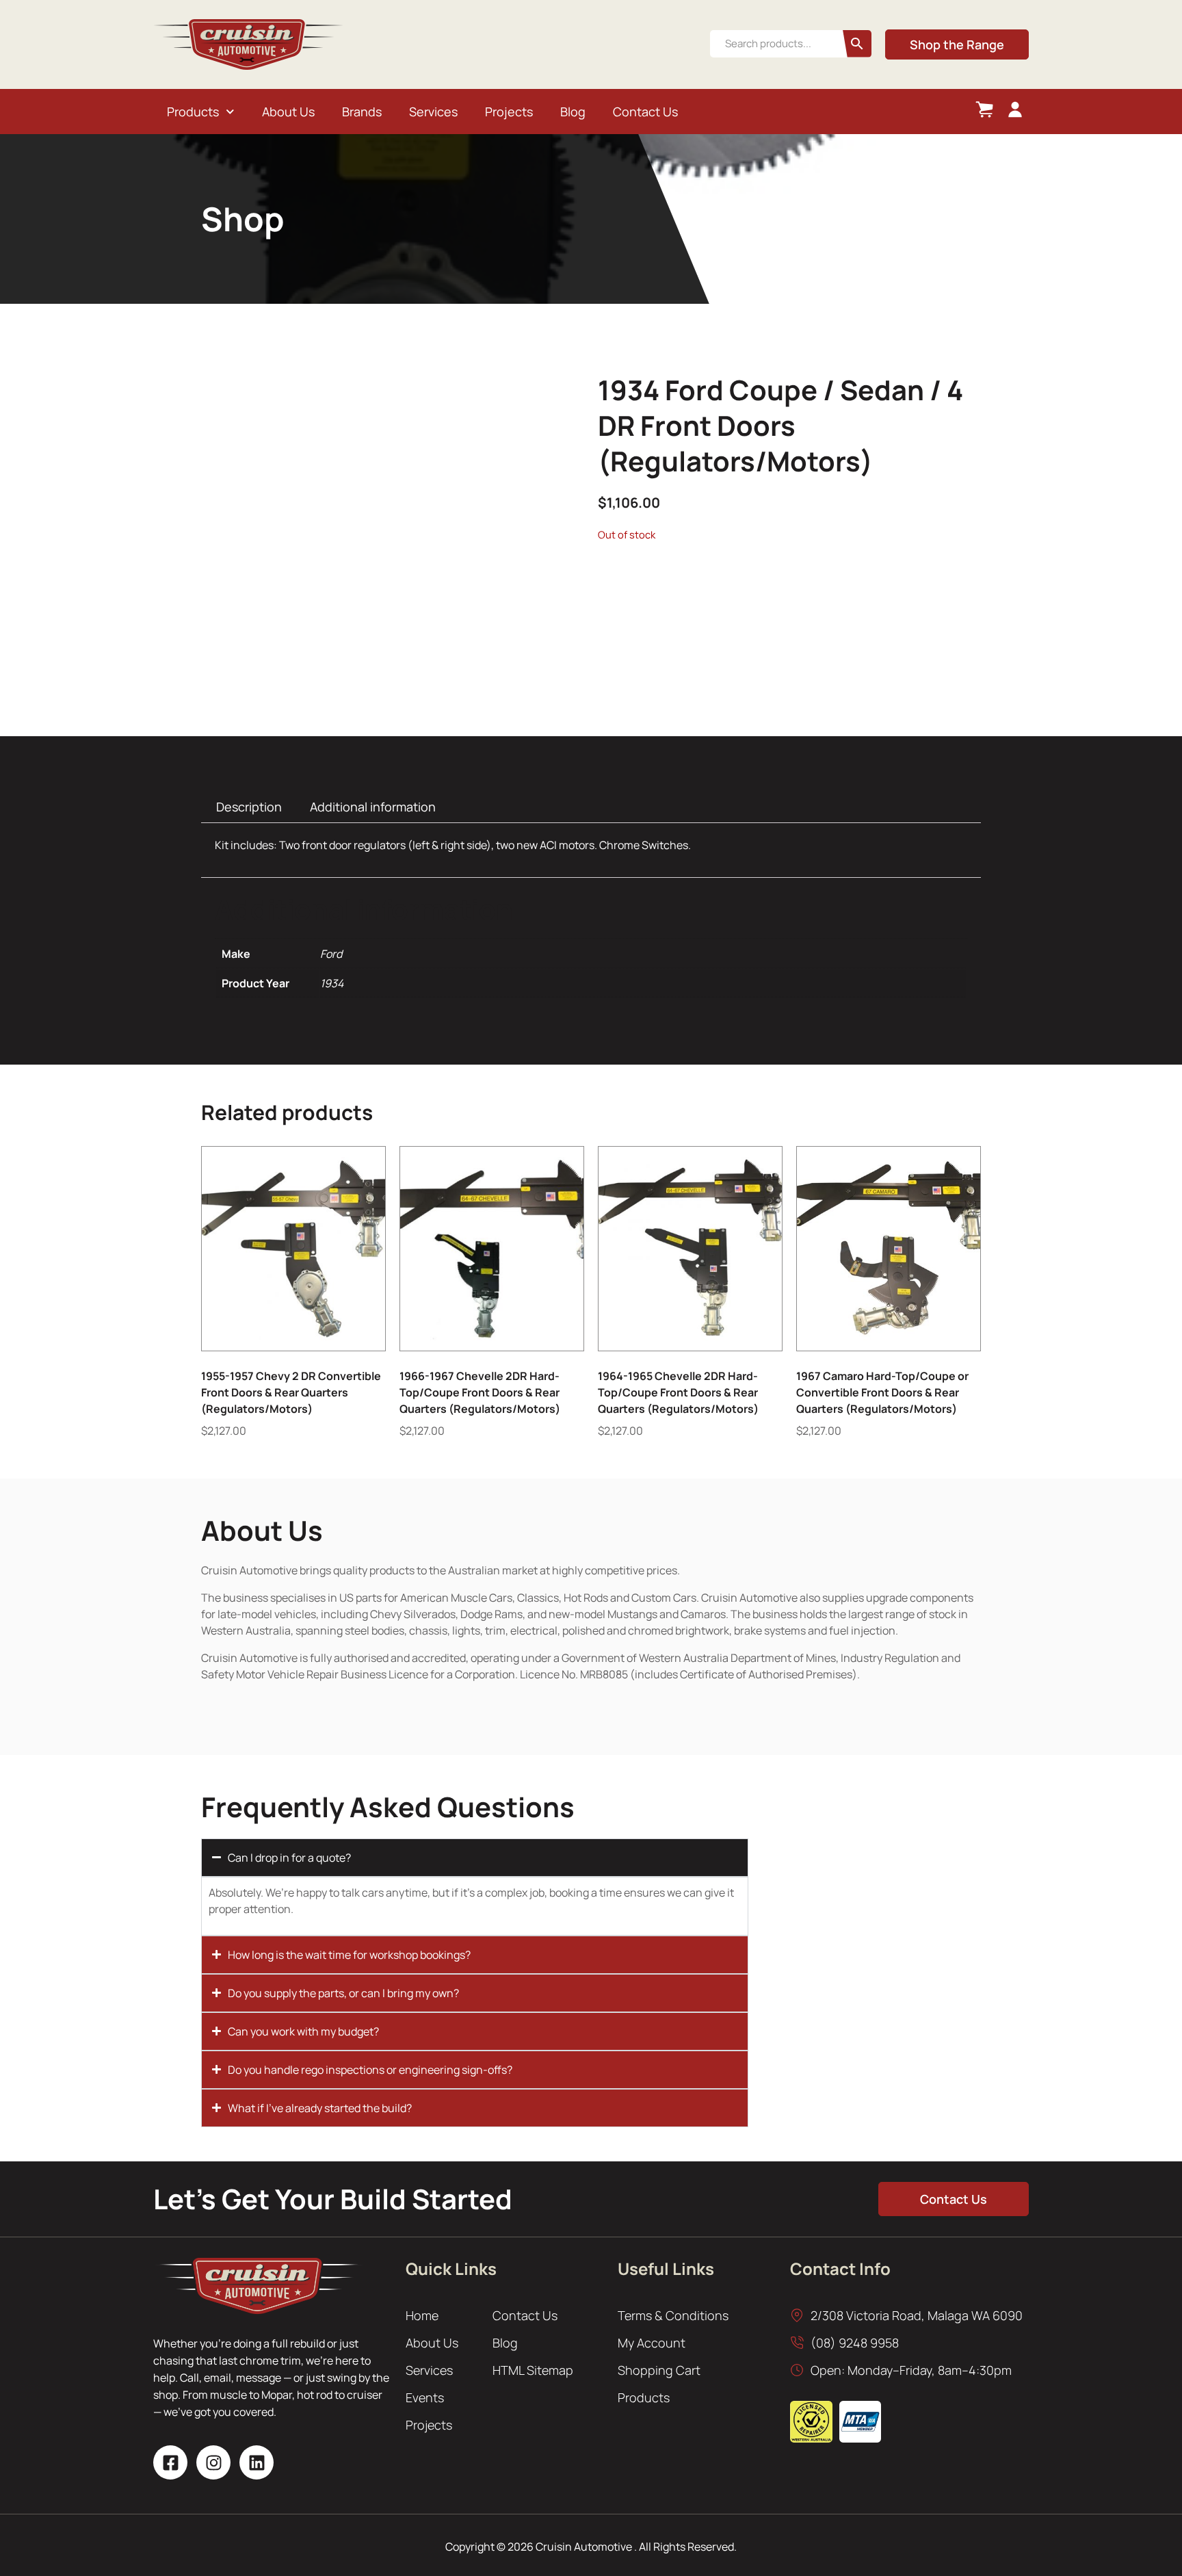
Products (193, 112)
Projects (509, 112)
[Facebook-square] (170, 2462)
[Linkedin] (257, 2462)
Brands (362, 112)
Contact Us (645, 112)
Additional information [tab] (373, 807)
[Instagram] (213, 2462)
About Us (288, 112)
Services (433, 112)
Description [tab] (249, 807)
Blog (573, 112)
